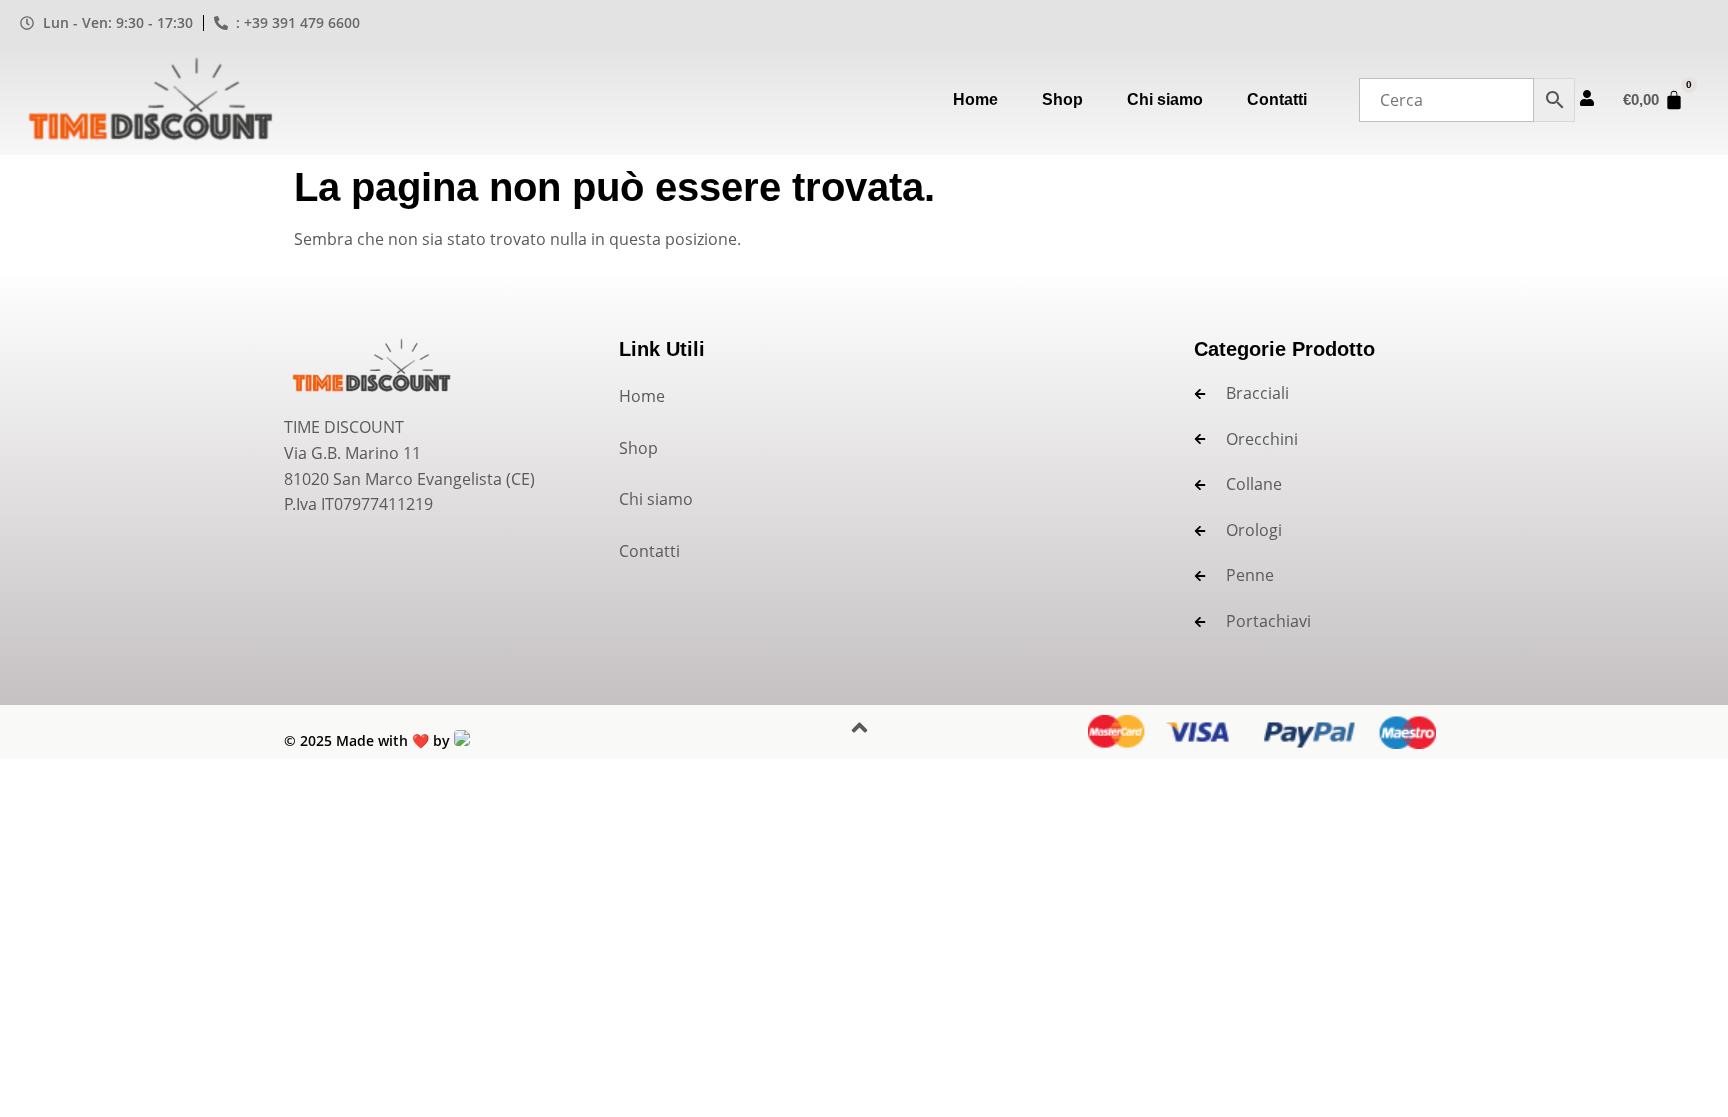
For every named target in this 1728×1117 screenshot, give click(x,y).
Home (975, 99)
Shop (1062, 99)
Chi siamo (1165, 99)
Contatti (1277, 99)
